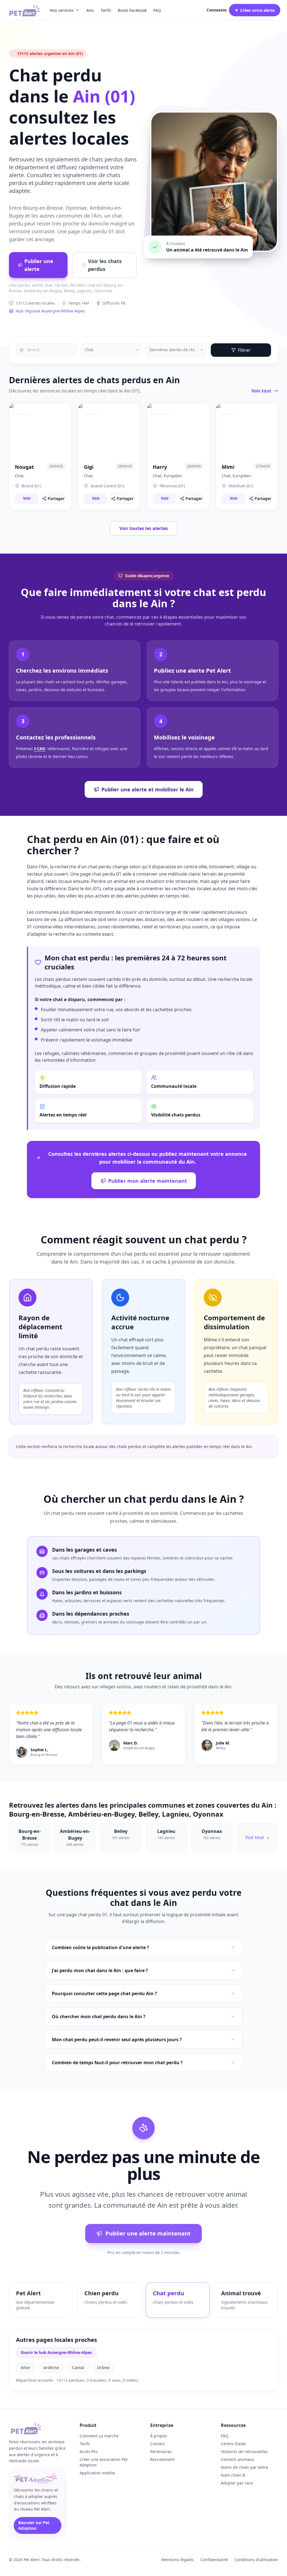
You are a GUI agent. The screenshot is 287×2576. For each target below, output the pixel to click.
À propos (159, 2436)
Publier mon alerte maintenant (148, 1181)
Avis (90, 10)
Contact (157, 2444)
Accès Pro (89, 2451)
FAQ (157, 10)
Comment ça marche (99, 2436)
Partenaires (161, 2451)
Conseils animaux (237, 2459)
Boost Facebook (132, 10)
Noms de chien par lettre (244, 2467)
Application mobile (97, 2473)
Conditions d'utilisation (256, 2560)
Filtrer (244, 350)
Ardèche (51, 2368)
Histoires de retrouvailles (244, 2451)
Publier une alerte (39, 265)
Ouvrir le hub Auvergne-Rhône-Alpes (56, 2352)
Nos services (62, 10)
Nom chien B (233, 2475)
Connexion (217, 10)
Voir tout (261, 391)
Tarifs (106, 10)
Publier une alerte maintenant (148, 2233)
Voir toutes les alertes (144, 528)
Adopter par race (237, 2483)
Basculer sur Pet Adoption (34, 2525)
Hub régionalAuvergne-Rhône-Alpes (50, 311)
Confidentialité (214, 2560)
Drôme (103, 2368)
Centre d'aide (233, 2444)
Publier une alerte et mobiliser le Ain (148, 789)
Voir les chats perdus (105, 265)
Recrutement (162, 2459)
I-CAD (40, 749)
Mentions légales (178, 2560)
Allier (26, 2368)
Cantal (78, 2368)
